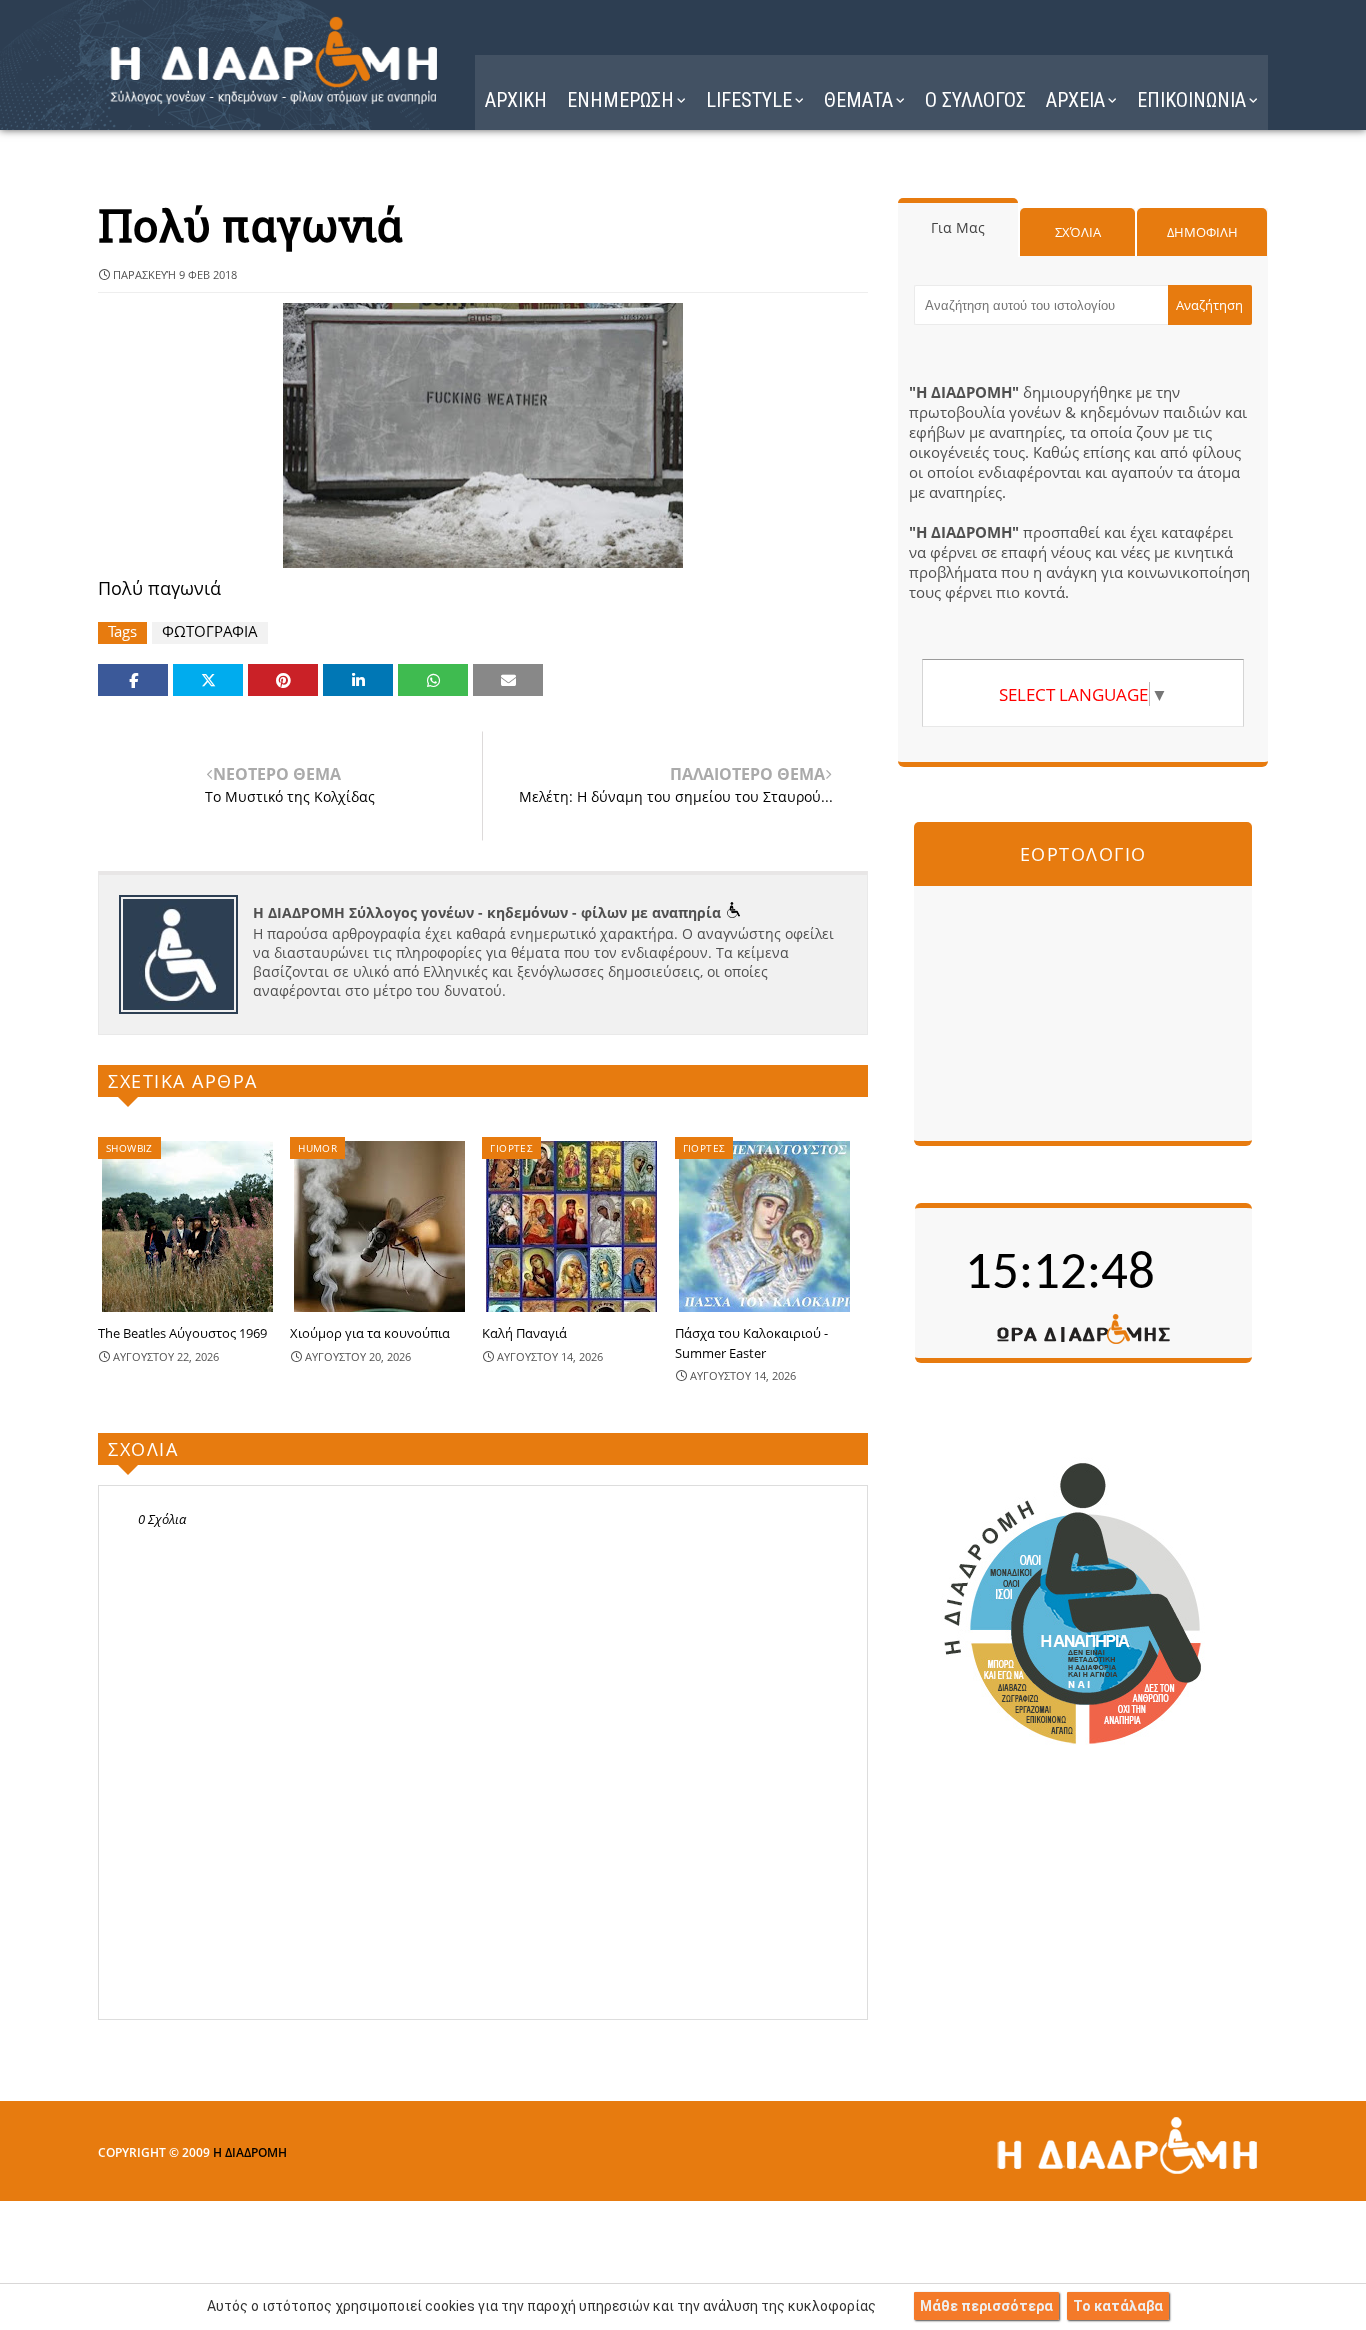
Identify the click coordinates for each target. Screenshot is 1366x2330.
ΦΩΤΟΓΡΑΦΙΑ (210, 631)
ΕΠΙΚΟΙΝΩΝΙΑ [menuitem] (1191, 100)
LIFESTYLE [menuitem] (749, 100)
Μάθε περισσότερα (986, 2306)
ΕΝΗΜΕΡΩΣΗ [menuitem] (620, 100)
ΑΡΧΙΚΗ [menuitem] (516, 100)
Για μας (958, 227)
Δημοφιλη (1202, 232)
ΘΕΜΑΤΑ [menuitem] (858, 100)
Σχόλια (1078, 232)
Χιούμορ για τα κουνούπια (370, 1333)
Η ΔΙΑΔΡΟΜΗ (250, 2152)
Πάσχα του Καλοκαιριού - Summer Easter (751, 1343)
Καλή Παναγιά (524, 1333)
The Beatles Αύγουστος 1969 (182, 1333)
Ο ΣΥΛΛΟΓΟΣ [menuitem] (975, 100)
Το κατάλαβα (1118, 2306)
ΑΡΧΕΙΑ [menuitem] (1075, 100)
